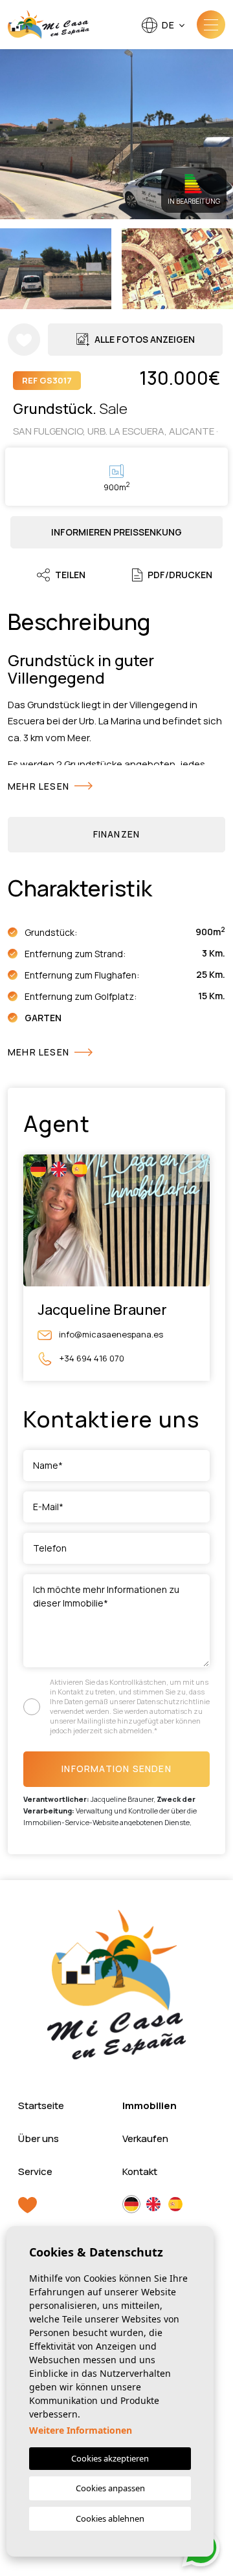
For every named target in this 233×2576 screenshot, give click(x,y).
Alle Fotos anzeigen (145, 339)
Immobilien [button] (150, 2105)
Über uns (39, 2138)
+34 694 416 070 (91, 1358)
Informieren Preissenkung (116, 532)
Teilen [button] (70, 575)
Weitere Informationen (81, 2430)
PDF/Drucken (180, 575)
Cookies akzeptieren (110, 2458)
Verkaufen (145, 2138)
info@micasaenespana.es (110, 1334)
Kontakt (140, 2171)
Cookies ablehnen (110, 2518)
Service (35, 2171)
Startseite (41, 2105)
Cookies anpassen (110, 2488)
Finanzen (117, 834)
